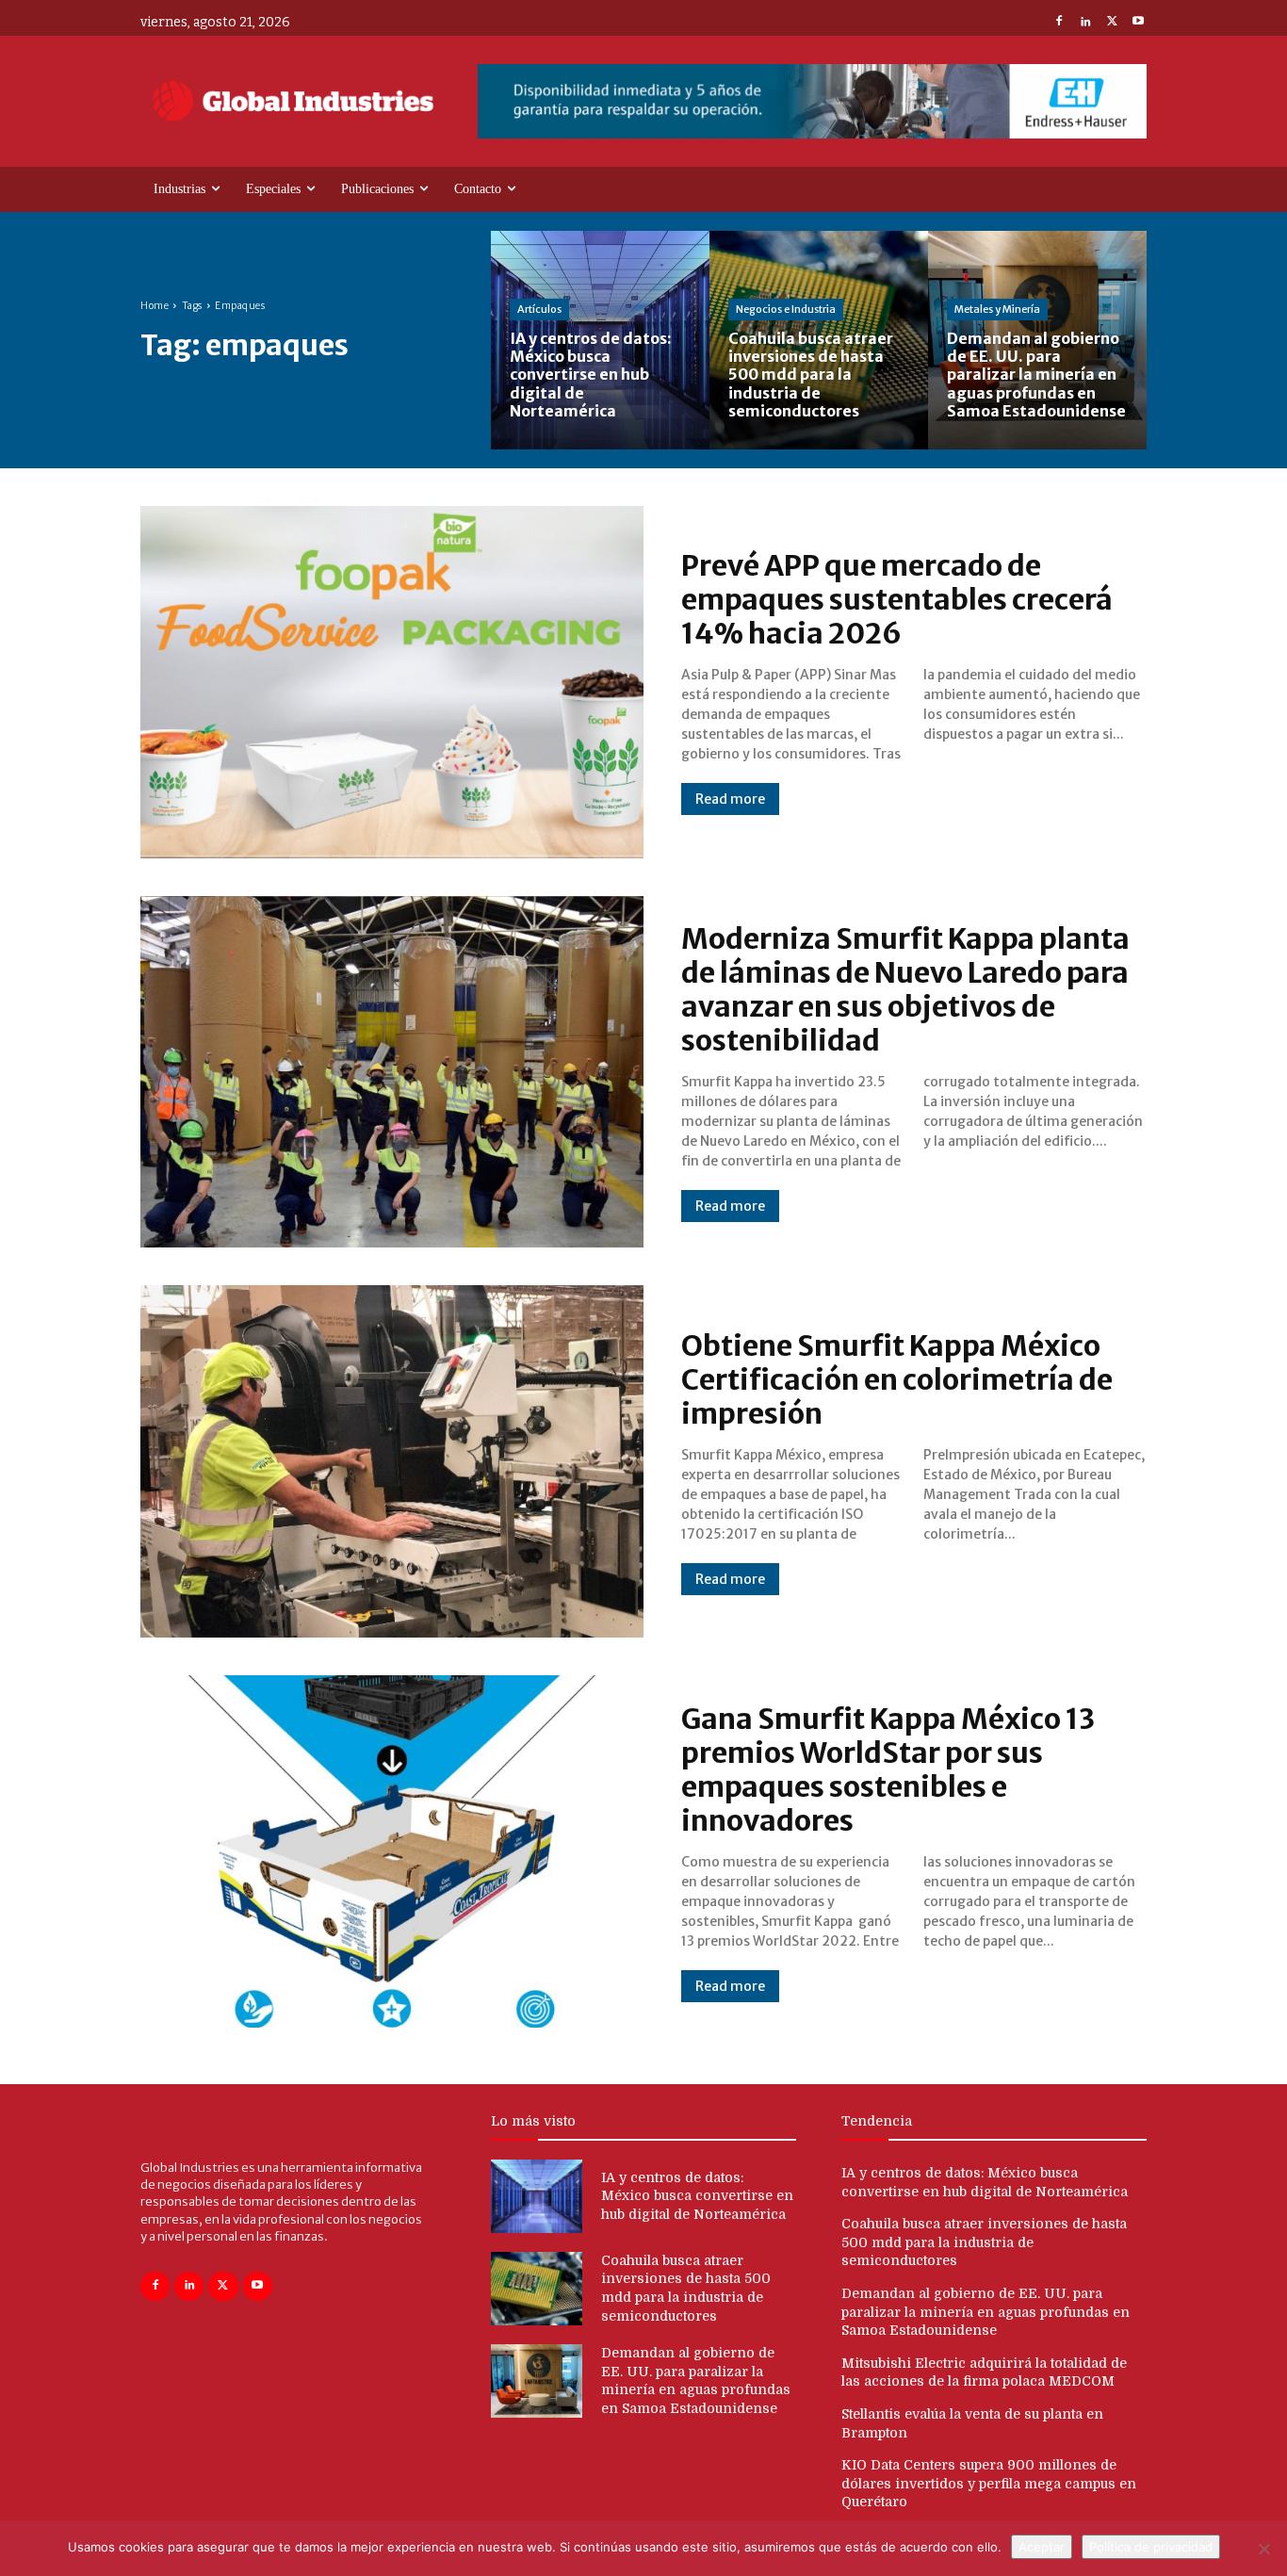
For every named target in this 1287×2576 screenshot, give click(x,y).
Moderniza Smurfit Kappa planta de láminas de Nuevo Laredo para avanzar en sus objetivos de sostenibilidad (905, 989)
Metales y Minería (997, 309)
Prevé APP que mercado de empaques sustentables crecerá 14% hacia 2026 (897, 599)
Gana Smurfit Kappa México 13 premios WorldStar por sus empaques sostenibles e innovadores (888, 1769)
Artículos (539, 309)
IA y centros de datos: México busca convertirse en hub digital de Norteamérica (697, 2196)
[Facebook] (1059, 23)
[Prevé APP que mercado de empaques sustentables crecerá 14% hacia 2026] (392, 682)
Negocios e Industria (786, 309)
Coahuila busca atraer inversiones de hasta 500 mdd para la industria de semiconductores (984, 2242)
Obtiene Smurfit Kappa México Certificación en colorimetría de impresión (897, 1379)
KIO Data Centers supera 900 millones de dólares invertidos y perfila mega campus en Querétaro (989, 2483)
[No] (1263, 2549)
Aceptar (1042, 2547)
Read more (730, 799)
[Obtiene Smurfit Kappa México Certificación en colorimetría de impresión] (392, 1461)
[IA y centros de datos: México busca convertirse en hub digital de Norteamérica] (600, 340)
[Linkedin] (1085, 23)
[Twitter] (1112, 23)
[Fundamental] (812, 101)
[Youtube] (1138, 23)
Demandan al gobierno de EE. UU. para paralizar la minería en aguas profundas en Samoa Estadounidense (986, 2312)
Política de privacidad (1151, 2547)
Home (155, 306)
